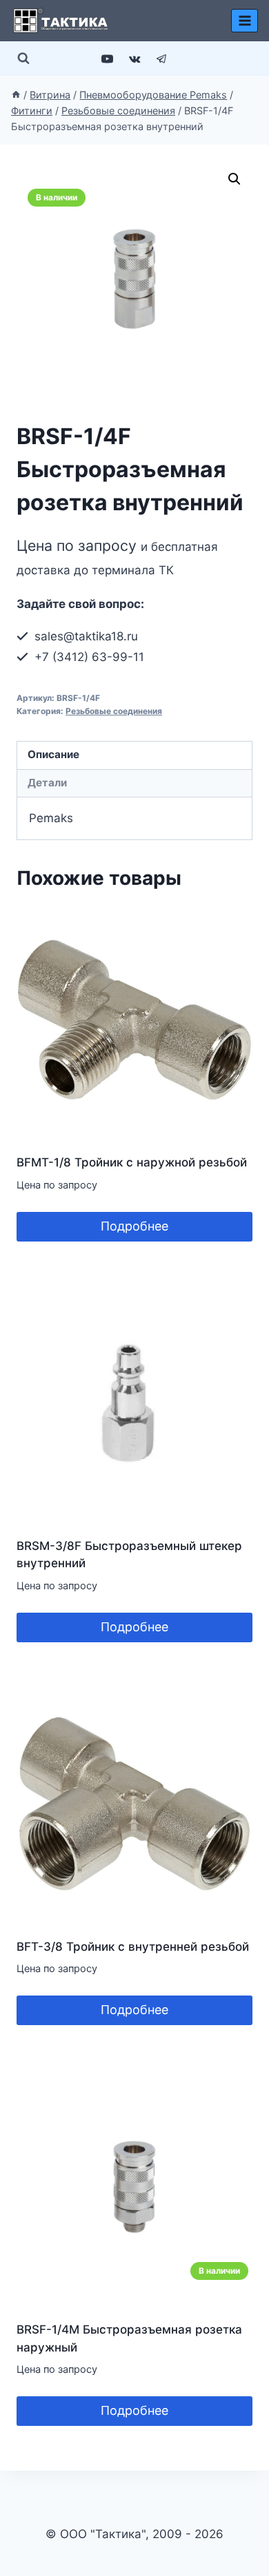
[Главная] (16, 95)
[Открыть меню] (245, 20)
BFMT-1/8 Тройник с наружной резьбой (132, 1162)
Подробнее (134, 1226)
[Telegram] (161, 59)
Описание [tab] (53, 754)
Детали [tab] (47, 783)
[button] (235, 179)
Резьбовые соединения (114, 711)
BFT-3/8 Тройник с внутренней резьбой (133, 1947)
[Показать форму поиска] (23, 59)
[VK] (134, 59)
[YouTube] (108, 59)
